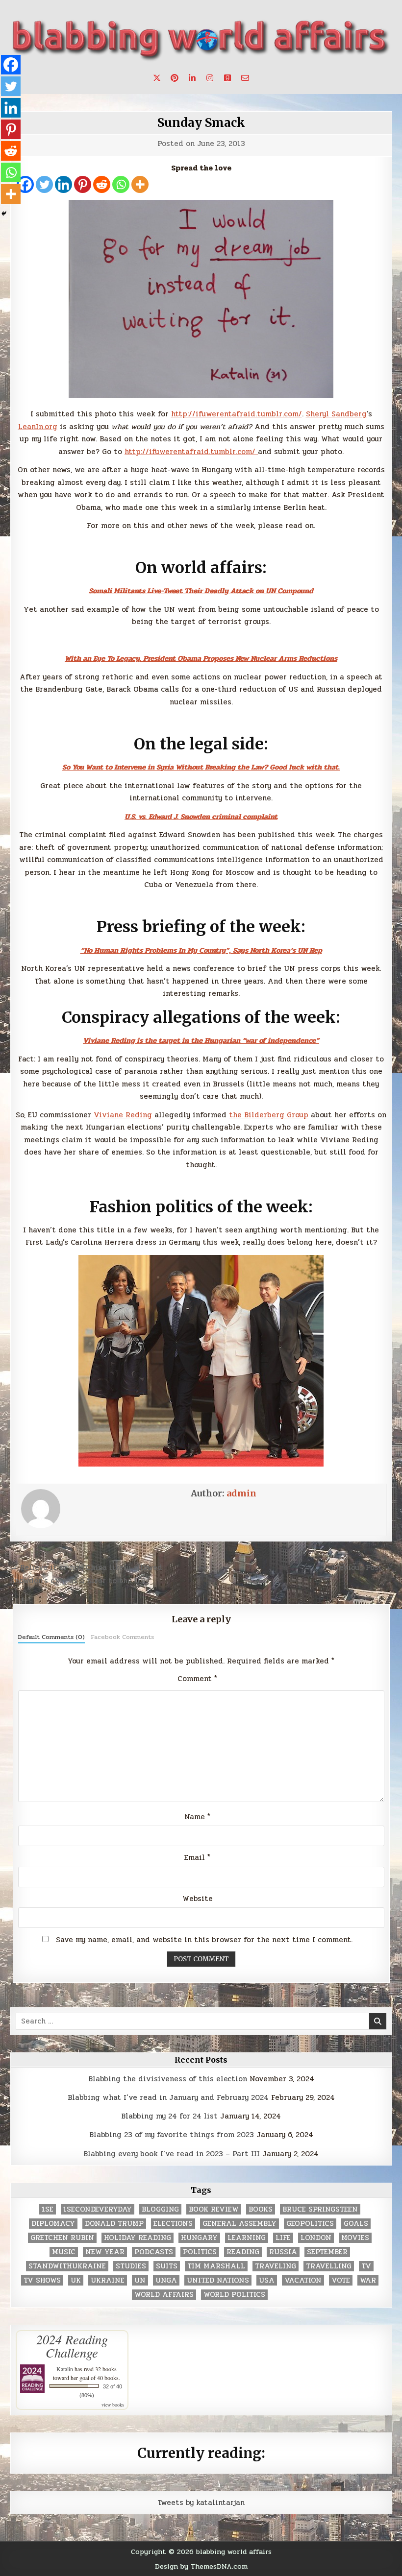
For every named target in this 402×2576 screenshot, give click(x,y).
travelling (329, 2266)
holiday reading (138, 2238)
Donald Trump (114, 2224)
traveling (276, 2266)
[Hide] (4, 214)
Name (197, 1817)
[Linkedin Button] (192, 78)
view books (113, 2405)
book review (214, 2209)
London (316, 2238)
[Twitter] (44, 184)
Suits (167, 2266)
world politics (234, 2295)
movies (355, 2238)
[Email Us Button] (245, 78)
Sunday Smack (201, 123)
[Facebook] (11, 65)
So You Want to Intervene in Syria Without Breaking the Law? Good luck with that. (201, 767)
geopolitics (310, 2224)
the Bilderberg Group (269, 1115)
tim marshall (216, 2266)
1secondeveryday (98, 2209)
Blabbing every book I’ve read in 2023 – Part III (172, 2154)
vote (341, 2280)
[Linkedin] (63, 184)
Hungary (199, 2238)
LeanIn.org (38, 427)
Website (198, 1899)
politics (200, 2252)
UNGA (166, 2280)
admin (241, 1493)
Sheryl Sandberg (336, 414)
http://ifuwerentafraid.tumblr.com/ (237, 414)
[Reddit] (102, 184)
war (368, 2280)
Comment (197, 1679)
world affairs (164, 2295)
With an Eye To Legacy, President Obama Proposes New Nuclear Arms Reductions (201, 658)
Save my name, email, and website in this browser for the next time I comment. (204, 1940)
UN (140, 2280)
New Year (105, 2252)
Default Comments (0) (51, 1637)
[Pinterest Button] (175, 78)
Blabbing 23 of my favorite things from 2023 (172, 2135)
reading (243, 2252)
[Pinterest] (83, 184)
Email (197, 1857)
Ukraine (108, 2280)
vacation (303, 2280)
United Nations (218, 2280)
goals (356, 2224)
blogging (160, 2209)
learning (247, 2238)
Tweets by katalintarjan (201, 2503)
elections (173, 2224)
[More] (140, 184)
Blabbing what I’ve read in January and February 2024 (168, 2097)
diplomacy (53, 2224)
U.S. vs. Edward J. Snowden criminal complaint (201, 817)
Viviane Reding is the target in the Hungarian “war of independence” (201, 1040)
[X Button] (157, 78)
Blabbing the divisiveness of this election (168, 2079)
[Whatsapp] (121, 184)
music (64, 2252)
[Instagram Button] (210, 78)
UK (76, 2280)
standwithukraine (67, 2266)
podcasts (154, 2252)
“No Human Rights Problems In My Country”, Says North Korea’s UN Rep (201, 950)
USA (267, 2280)
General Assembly (239, 2224)
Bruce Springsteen (320, 2209)
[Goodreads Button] (227, 78)
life (283, 2238)
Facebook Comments (122, 1637)
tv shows (42, 2280)
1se (48, 2209)
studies (131, 2266)
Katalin (65, 2369)
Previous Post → (362, 1567)
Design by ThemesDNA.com (201, 2566)
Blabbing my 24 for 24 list (169, 2116)
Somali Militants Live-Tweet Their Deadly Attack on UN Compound (201, 591)
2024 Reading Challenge (72, 2346)
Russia (283, 2252)
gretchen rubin (62, 2238)
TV (366, 2266)
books (261, 2209)
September (327, 2252)
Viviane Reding (123, 1115)
